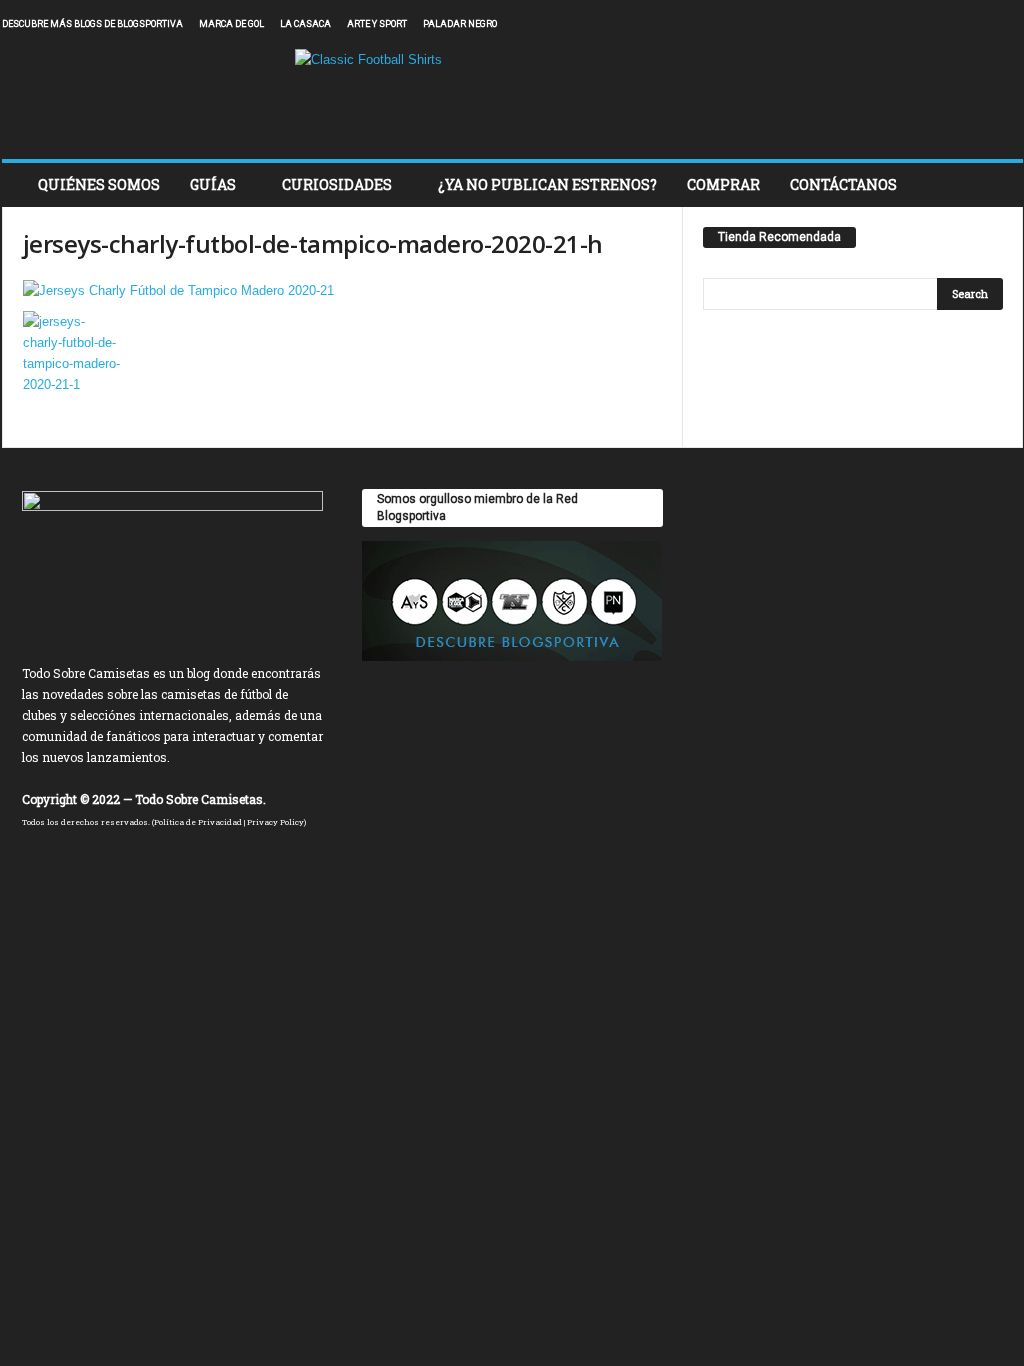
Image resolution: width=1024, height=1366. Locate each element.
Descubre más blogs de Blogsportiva (92, 24)
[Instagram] (946, 24)
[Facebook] (915, 24)
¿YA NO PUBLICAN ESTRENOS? (547, 184)
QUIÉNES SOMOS (99, 184)
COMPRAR (723, 184)
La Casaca (305, 24)
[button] (993, 185)
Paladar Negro (460, 24)
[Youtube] (1008, 24)
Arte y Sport (377, 24)
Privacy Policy (275, 822)
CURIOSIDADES (337, 184)
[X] (977, 24)
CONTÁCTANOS (843, 184)
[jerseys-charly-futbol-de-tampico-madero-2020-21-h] (343, 290)
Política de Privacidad (198, 822)
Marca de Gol (231, 24)
